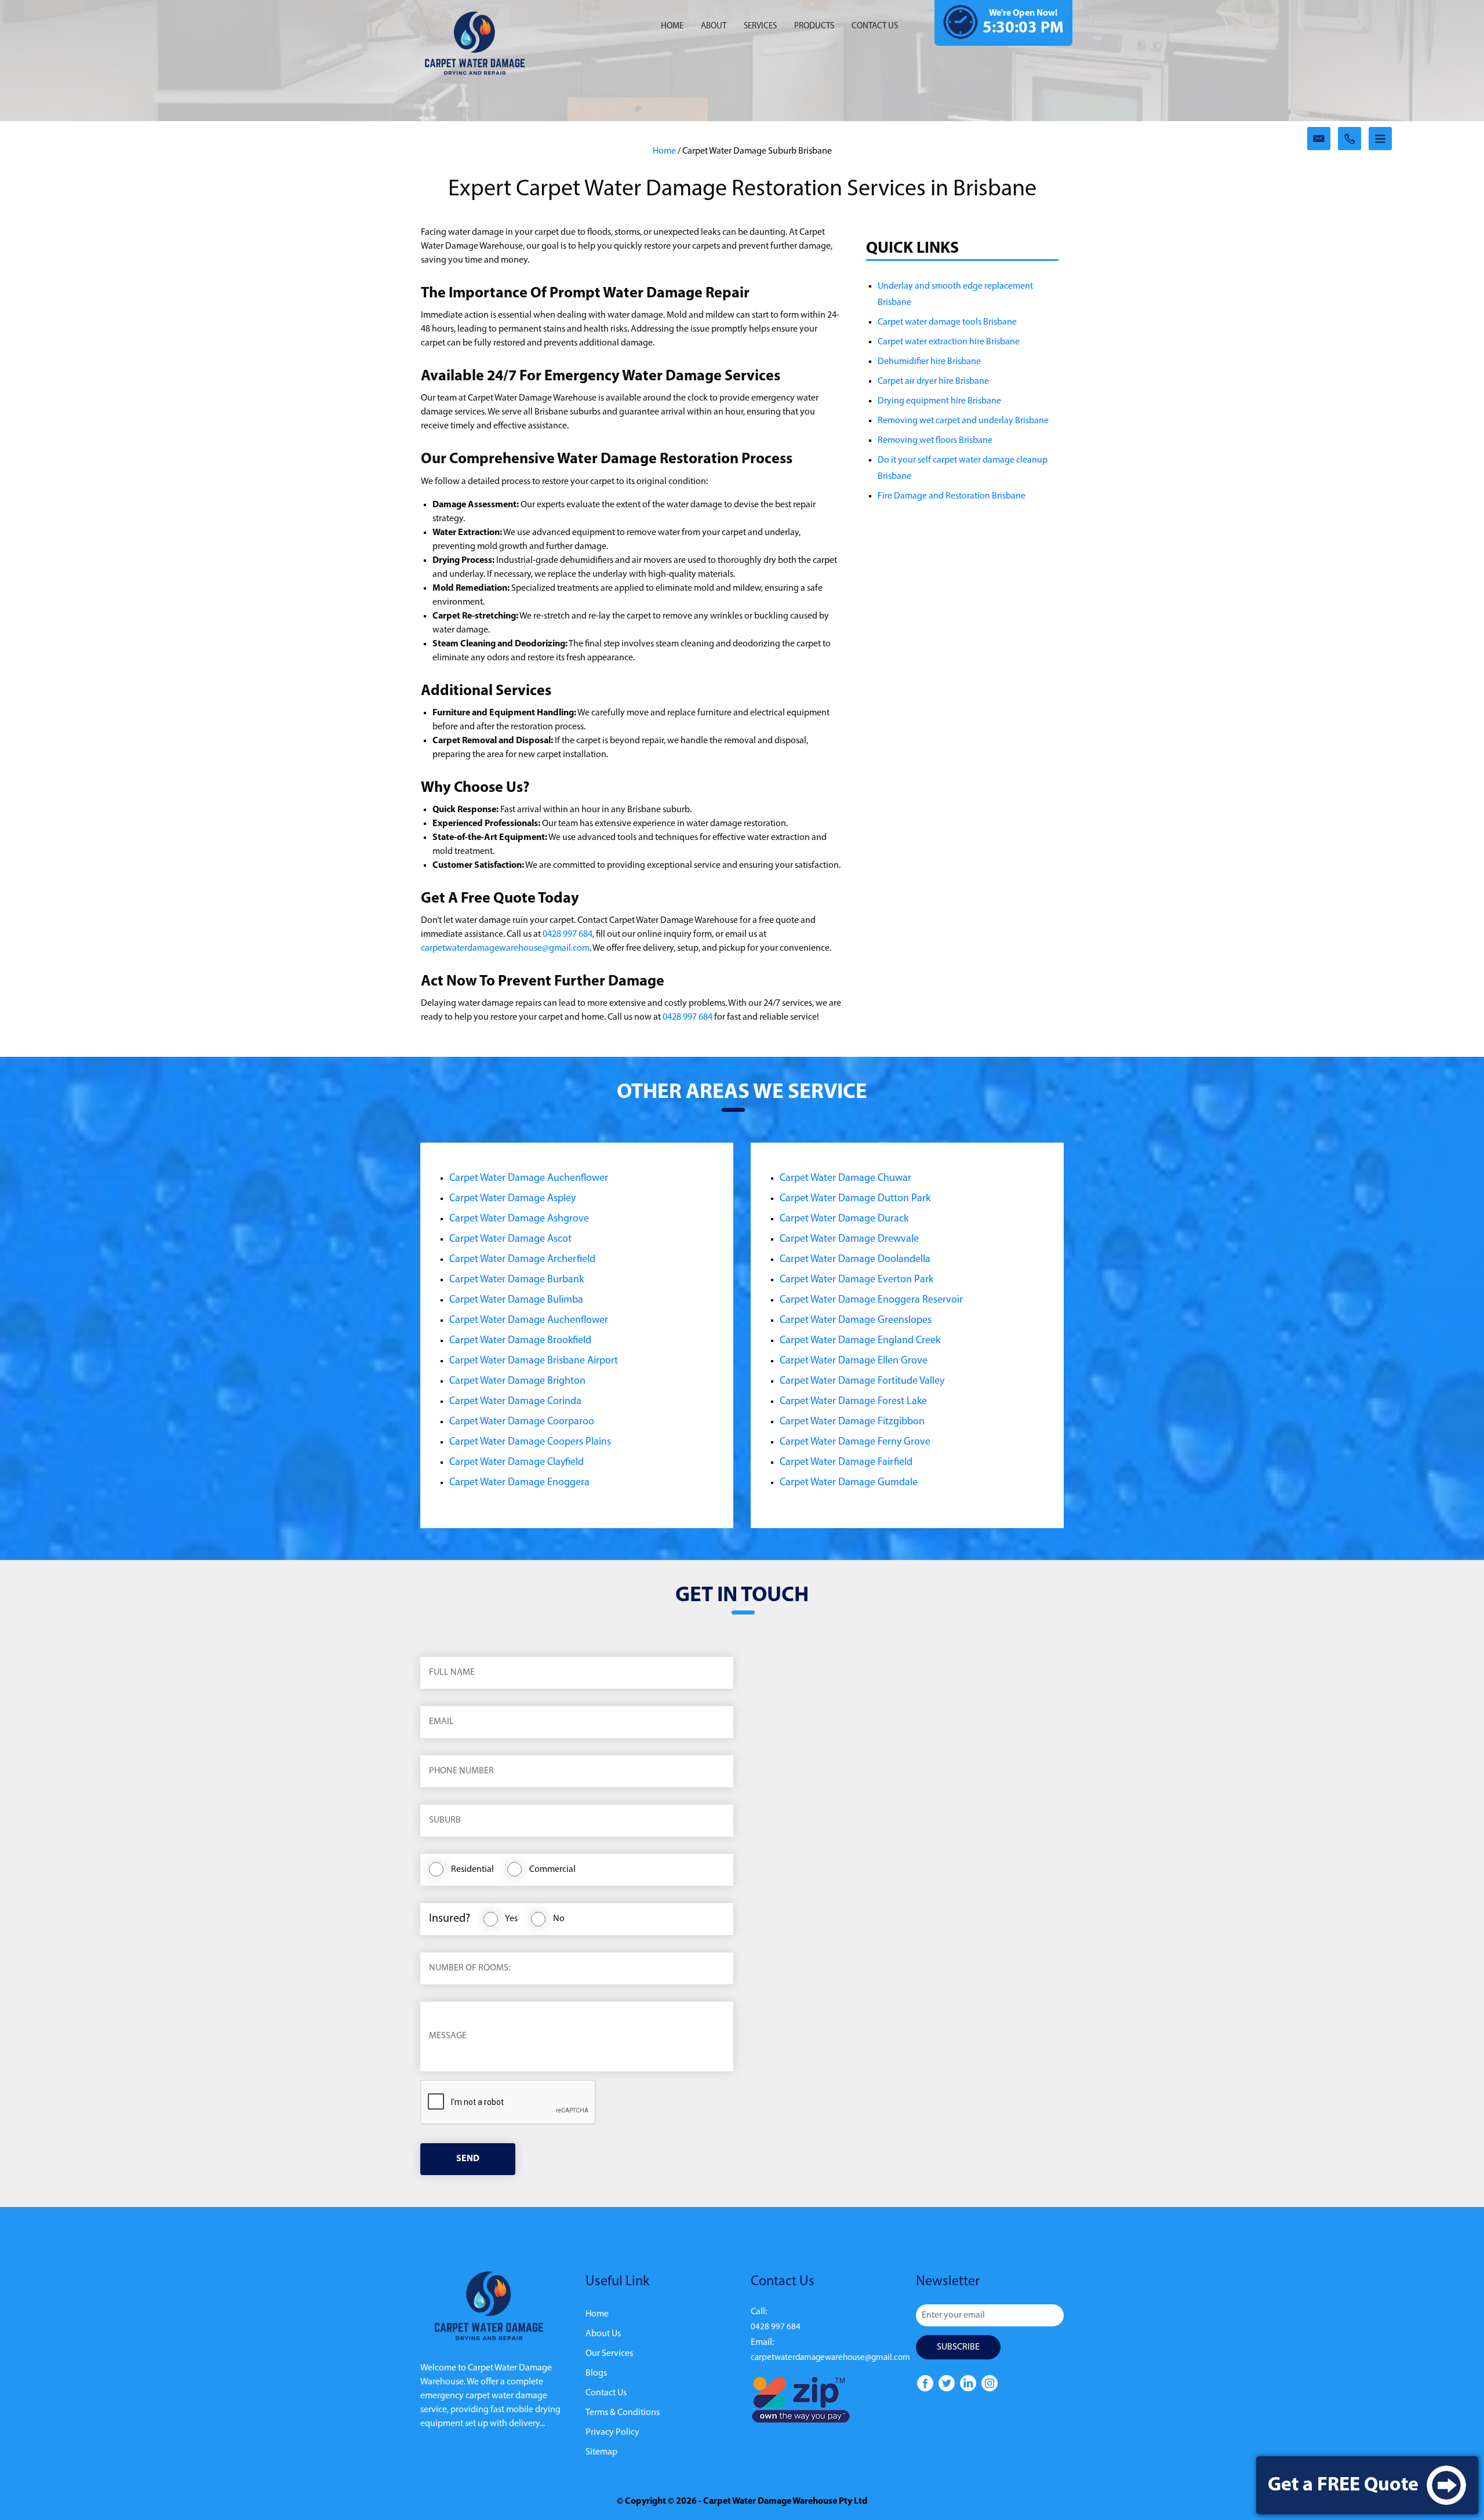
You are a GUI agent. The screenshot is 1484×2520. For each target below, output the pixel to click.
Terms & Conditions (623, 2413)
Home (672, 26)
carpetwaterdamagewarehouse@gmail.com (505, 948)
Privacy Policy (612, 2432)
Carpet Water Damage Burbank (517, 1280)
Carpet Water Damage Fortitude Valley (862, 1381)
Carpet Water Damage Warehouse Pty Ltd (785, 2501)
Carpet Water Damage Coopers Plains (530, 1442)
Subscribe (958, 2347)
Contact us (875, 26)
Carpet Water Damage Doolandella (855, 1260)
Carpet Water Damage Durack (844, 1219)
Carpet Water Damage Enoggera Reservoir (871, 1300)
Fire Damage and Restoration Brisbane (952, 496)
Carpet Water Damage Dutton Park (855, 1199)
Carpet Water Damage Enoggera (519, 1483)
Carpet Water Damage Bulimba (516, 1300)
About (714, 26)
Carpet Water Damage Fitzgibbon (852, 1422)
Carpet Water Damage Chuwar (845, 1179)
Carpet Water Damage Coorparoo (522, 1422)
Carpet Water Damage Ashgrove (519, 1219)
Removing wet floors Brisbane (935, 441)
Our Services (609, 2354)
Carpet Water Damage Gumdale (849, 1483)
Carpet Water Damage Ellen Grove (854, 1361)
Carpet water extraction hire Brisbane (949, 342)
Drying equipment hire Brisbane (939, 401)
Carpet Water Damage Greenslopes (856, 1321)
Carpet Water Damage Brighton (517, 1381)
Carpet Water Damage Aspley (512, 1199)
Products (814, 26)
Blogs (596, 2373)
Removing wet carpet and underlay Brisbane (963, 421)
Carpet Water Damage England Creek (860, 1341)
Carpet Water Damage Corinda (515, 1402)
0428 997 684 (568, 934)
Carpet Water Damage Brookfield (520, 1341)
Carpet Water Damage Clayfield (517, 1463)
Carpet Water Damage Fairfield (846, 1463)
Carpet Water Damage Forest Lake (853, 1402)
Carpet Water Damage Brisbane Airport (534, 1361)
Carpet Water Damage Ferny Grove (855, 1442)
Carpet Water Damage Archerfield (522, 1260)
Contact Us (606, 2393)
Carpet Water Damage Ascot (510, 1239)
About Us (603, 2334)
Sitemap (601, 2452)
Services (760, 26)
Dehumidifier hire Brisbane (929, 362)
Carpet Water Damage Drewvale (849, 1239)
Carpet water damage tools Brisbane (947, 322)
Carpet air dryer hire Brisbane (933, 381)
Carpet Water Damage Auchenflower (529, 1179)
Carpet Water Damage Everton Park (856, 1280)
